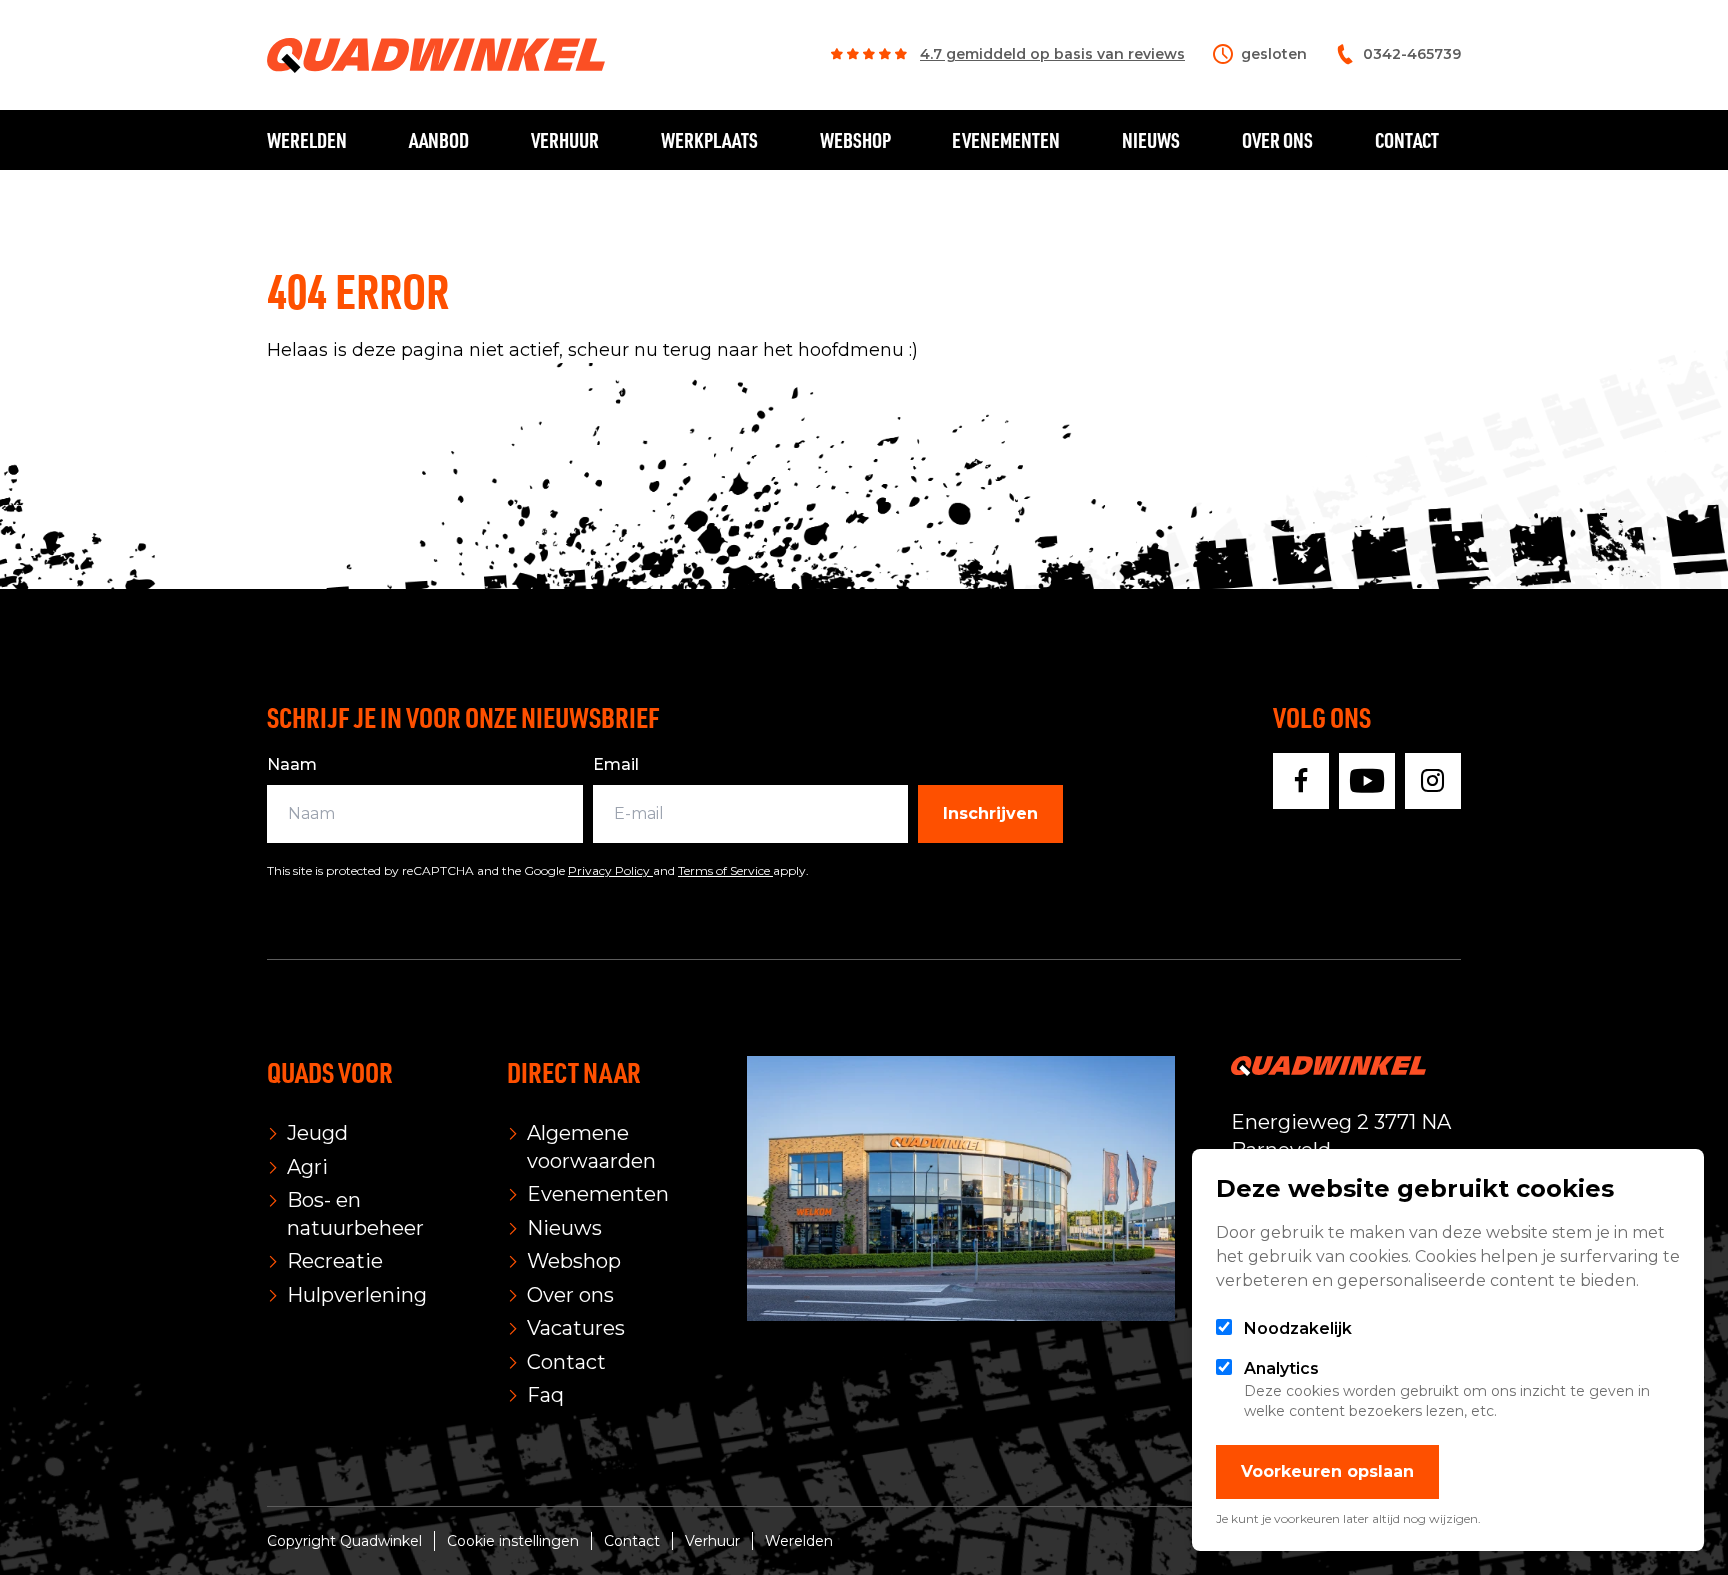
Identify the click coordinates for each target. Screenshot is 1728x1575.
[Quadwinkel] (436, 55)
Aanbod (439, 140)
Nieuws (1151, 140)
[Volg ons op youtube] (1367, 781)
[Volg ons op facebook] (1301, 781)
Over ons (1277, 140)
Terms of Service (725, 870)
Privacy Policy (610, 870)
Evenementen (1006, 140)
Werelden (307, 140)
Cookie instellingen (513, 1541)
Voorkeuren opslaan (1327, 1471)
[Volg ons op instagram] (1433, 781)
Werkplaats (709, 140)
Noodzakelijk (1298, 1328)
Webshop (855, 140)
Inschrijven (990, 813)
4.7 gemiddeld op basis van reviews (1052, 54)
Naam (292, 764)
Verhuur (565, 140)
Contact (1407, 140)
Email (616, 764)
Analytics (1281, 1368)
